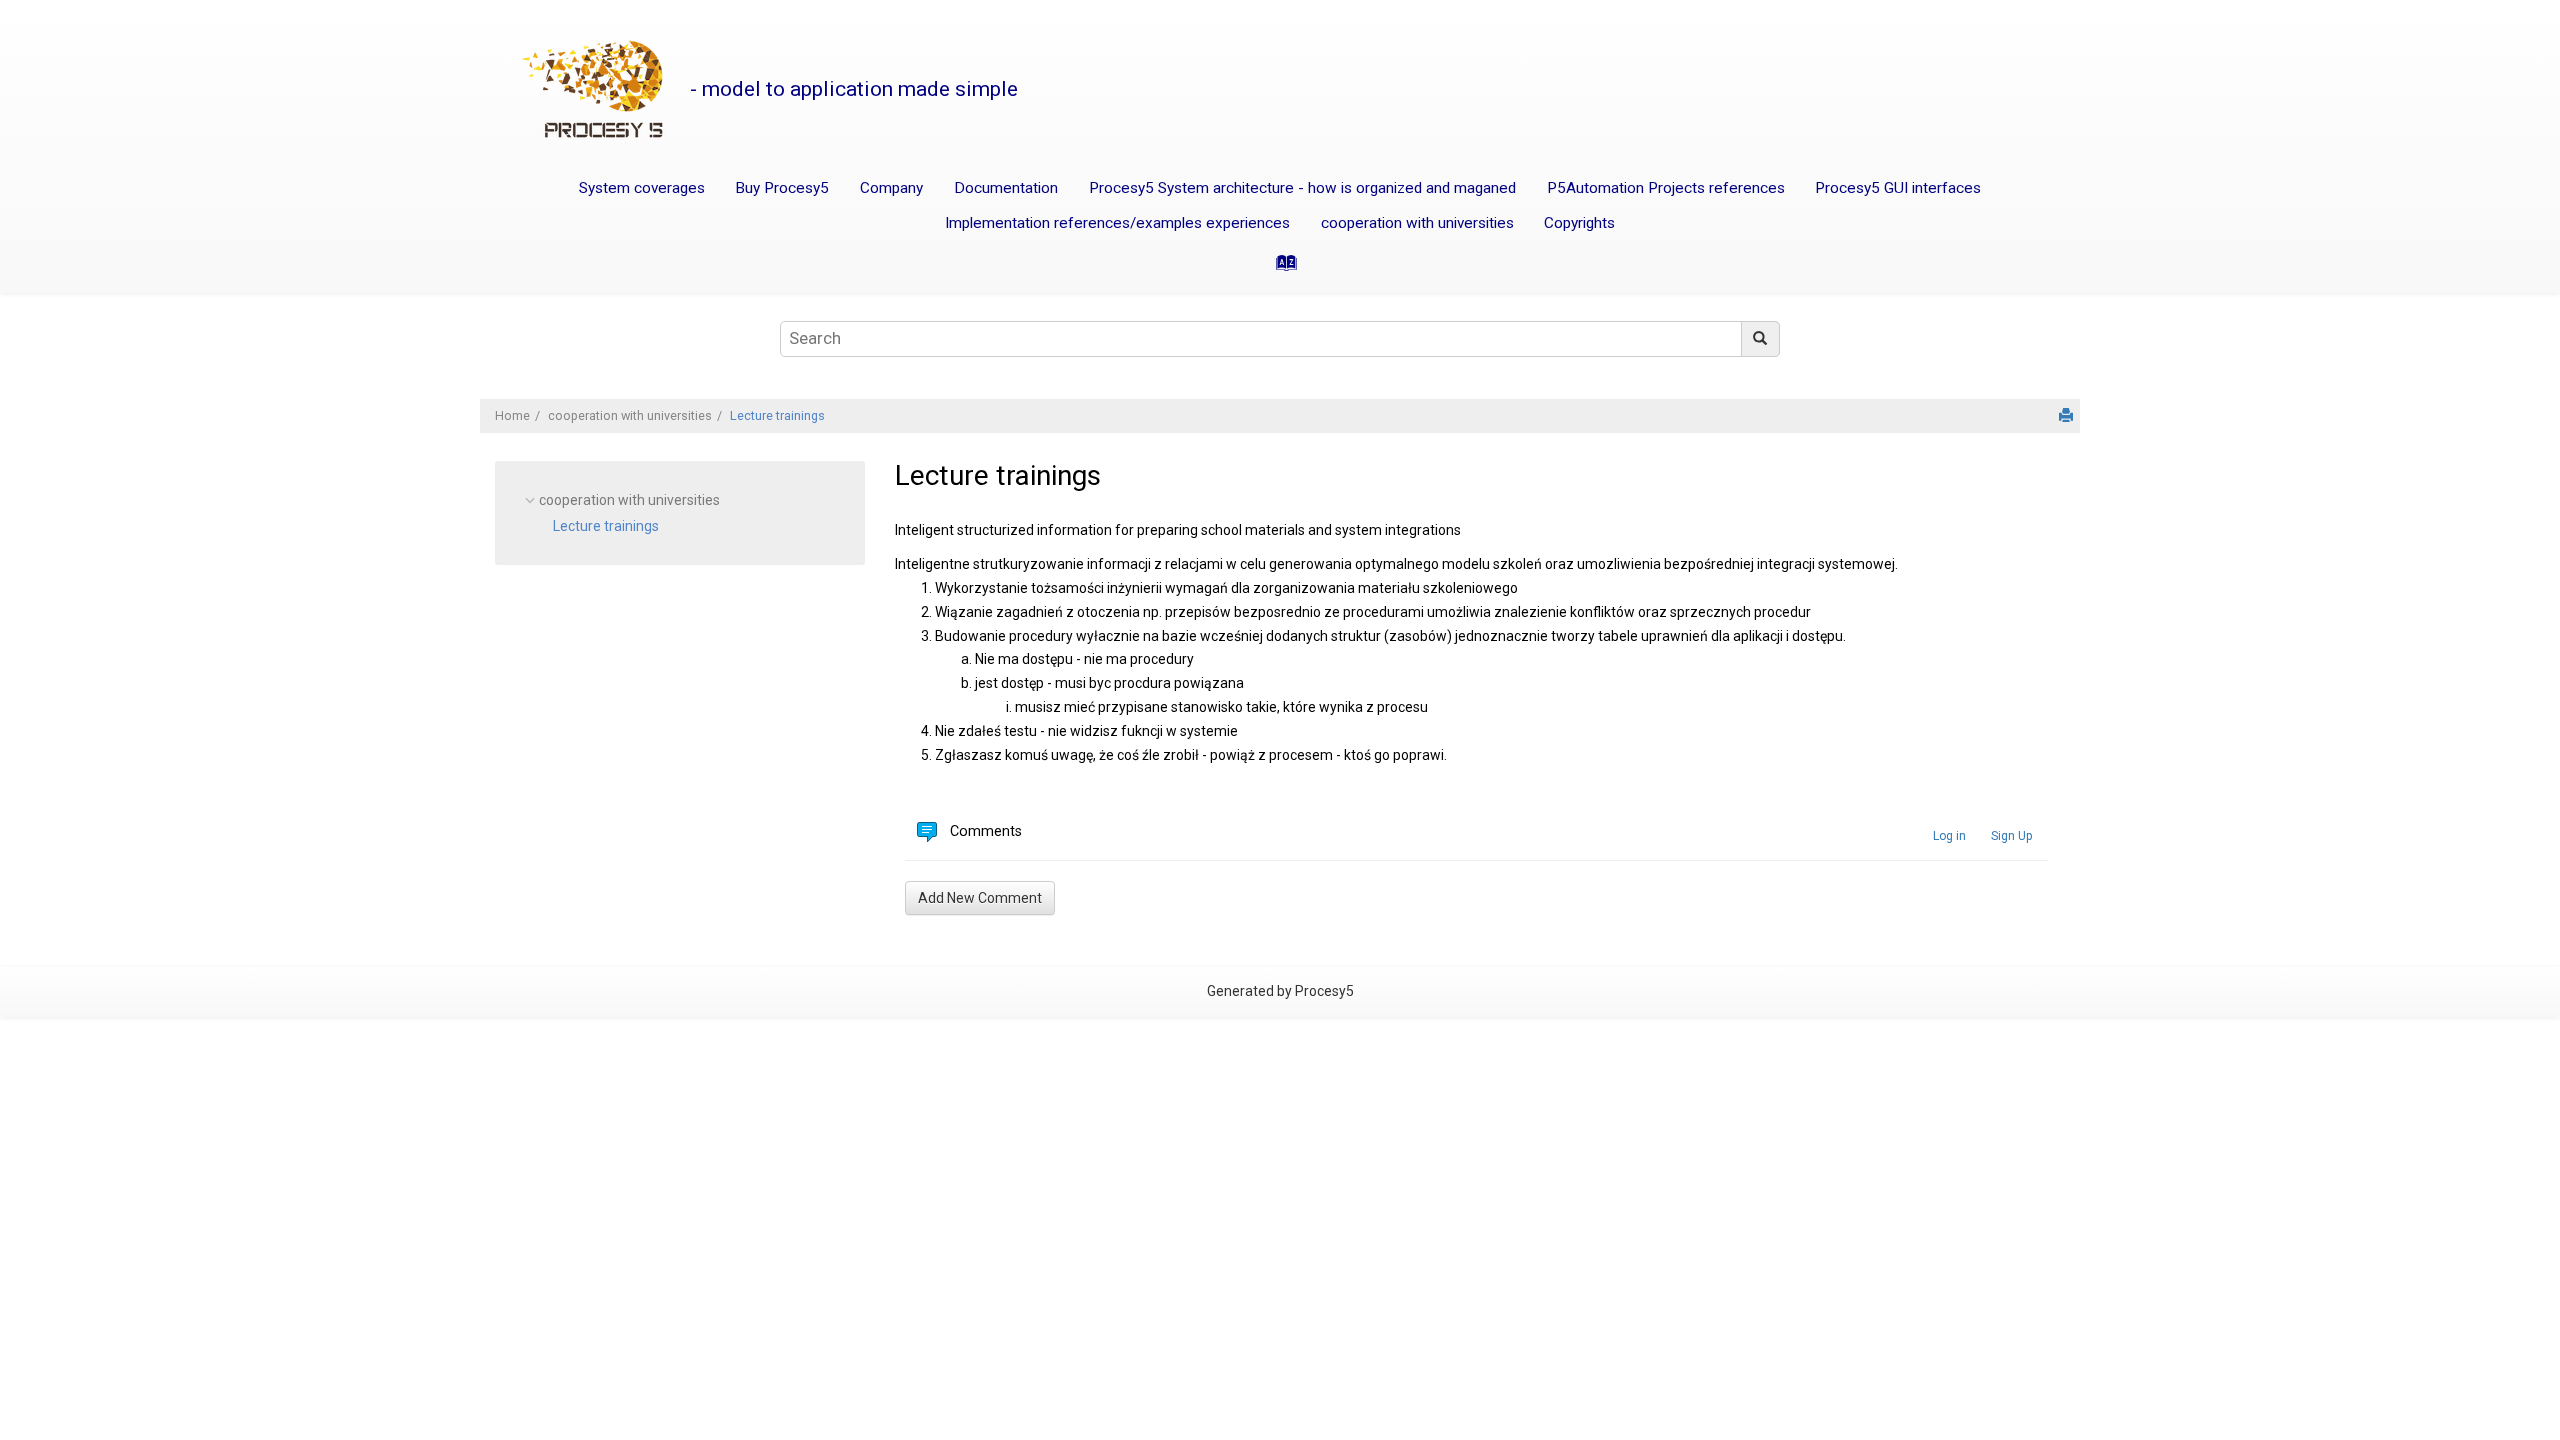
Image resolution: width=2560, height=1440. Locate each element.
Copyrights (1579, 223)
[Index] (1280, 269)
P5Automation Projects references (1666, 188)
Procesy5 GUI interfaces (1898, 188)
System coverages (642, 188)
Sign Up (2011, 836)
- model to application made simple (854, 89)
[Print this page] (2066, 415)
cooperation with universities (1417, 223)
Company (891, 188)
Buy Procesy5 (782, 188)
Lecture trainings (777, 415)
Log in (1949, 836)
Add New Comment (980, 898)
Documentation (1006, 188)
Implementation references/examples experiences (1117, 223)
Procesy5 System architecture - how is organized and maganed (1302, 188)
